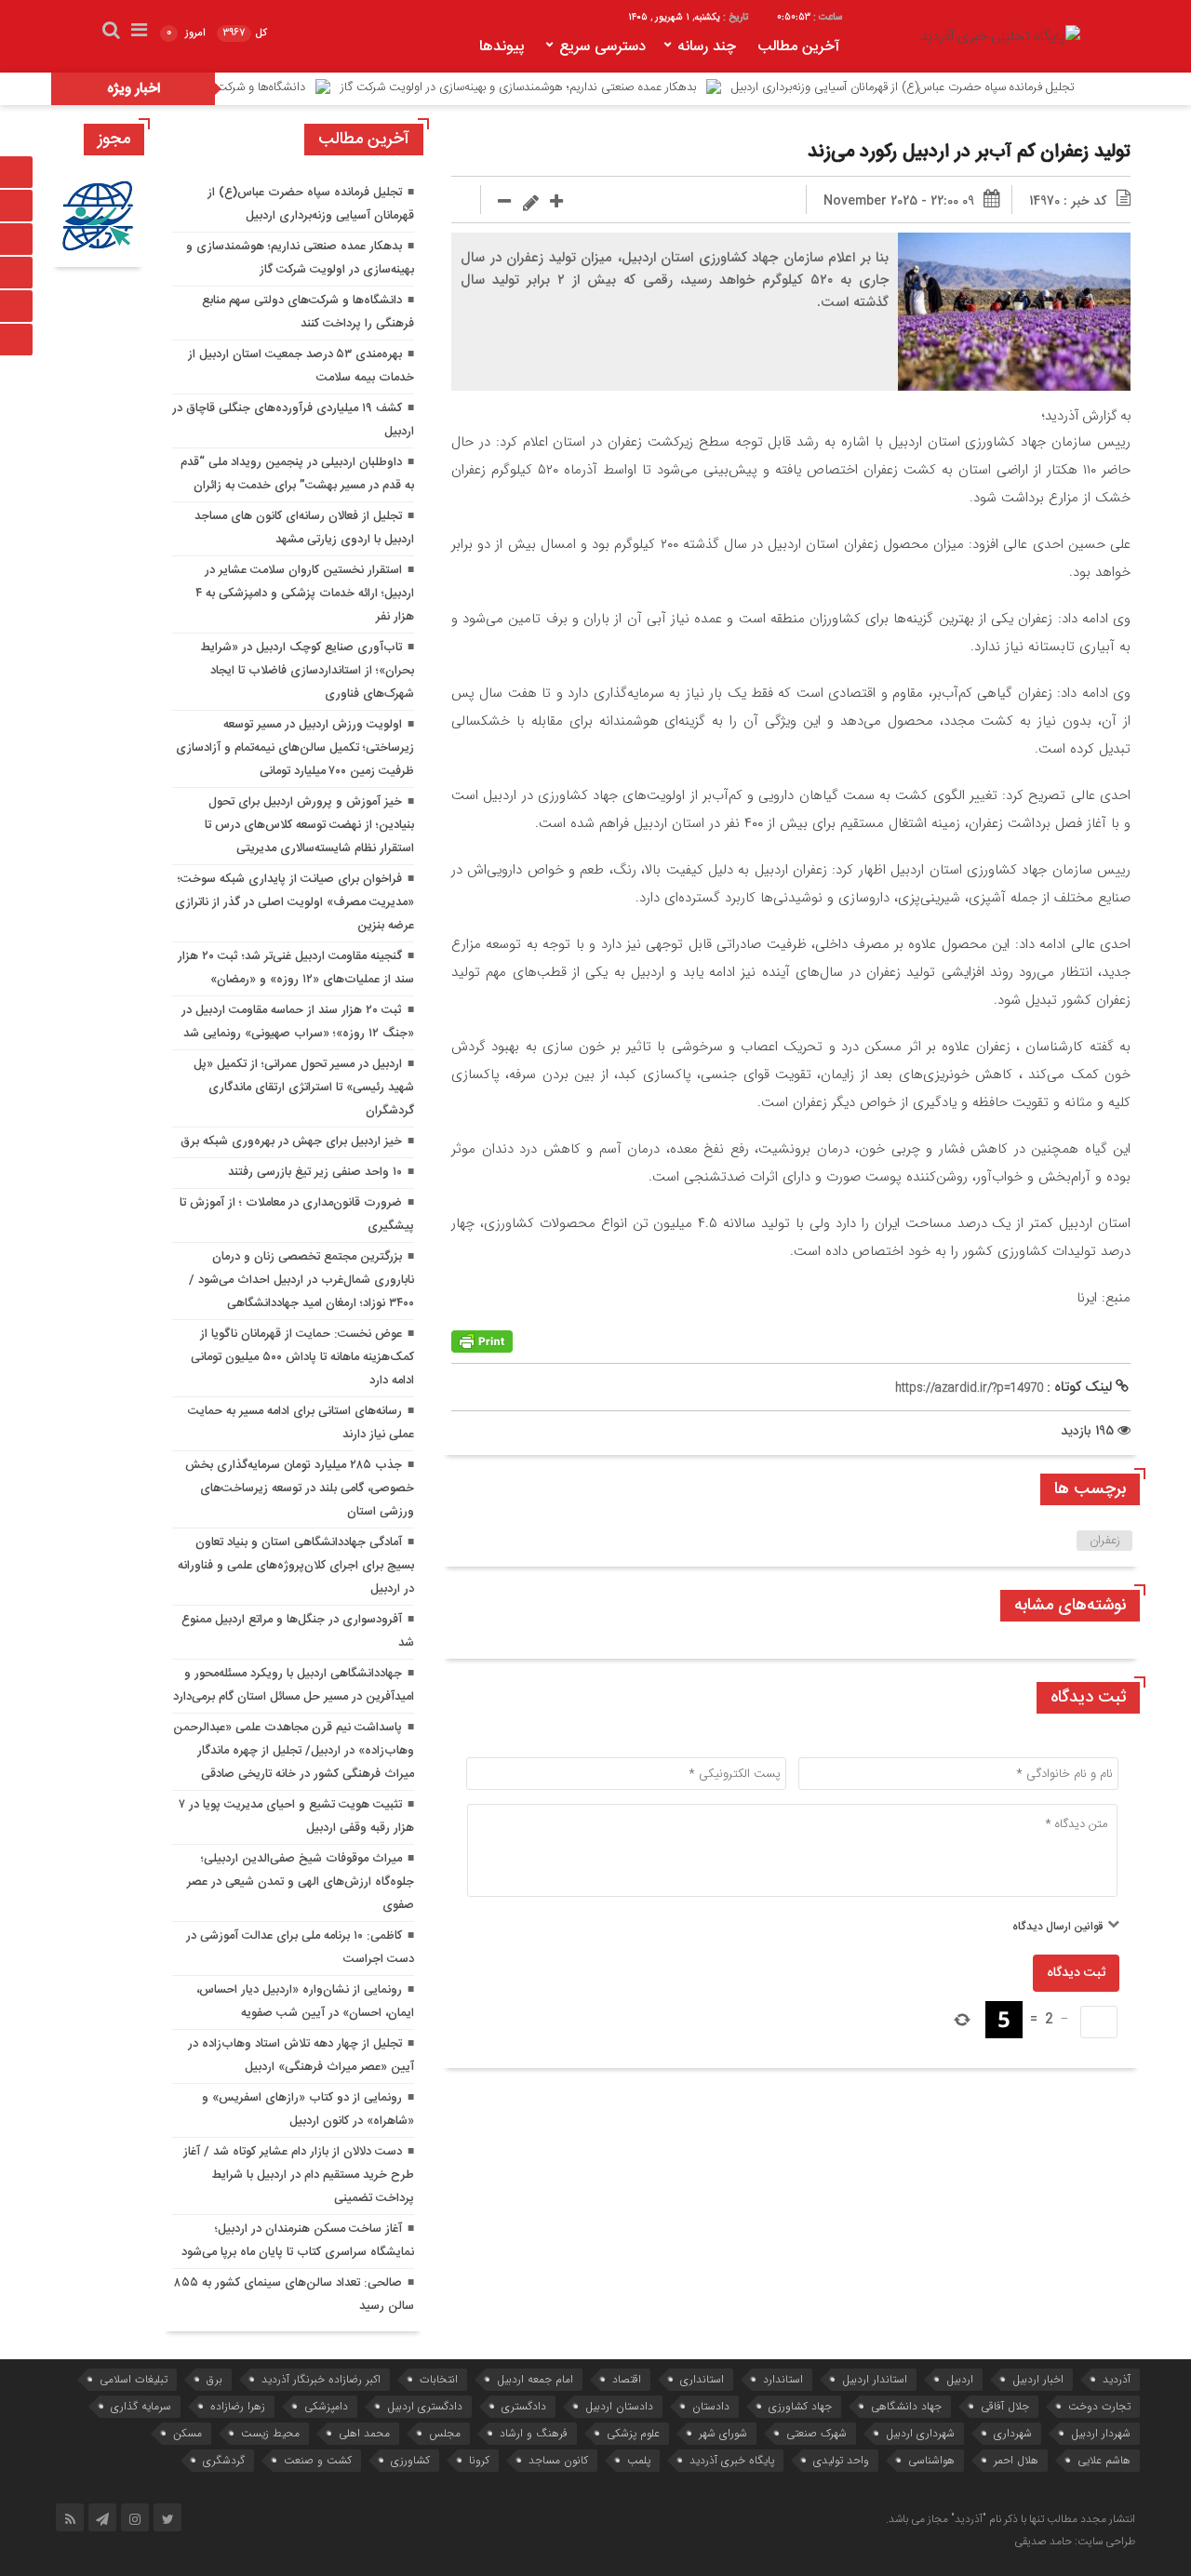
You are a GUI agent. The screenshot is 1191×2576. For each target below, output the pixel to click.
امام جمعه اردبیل (535, 2379)
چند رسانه (707, 47)
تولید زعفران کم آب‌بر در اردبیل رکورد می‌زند (969, 152)
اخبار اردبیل (1038, 2379)
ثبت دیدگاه (1076, 1973)
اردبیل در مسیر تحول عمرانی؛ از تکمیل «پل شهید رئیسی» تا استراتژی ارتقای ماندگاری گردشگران (304, 1088)
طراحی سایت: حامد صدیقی (1075, 2542)
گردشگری (224, 2460)
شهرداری (1013, 2433)
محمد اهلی (364, 2433)
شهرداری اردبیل (920, 2433)
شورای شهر (723, 2433)
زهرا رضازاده (238, 2406)
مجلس (445, 2433)
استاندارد (783, 2379)
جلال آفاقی (1005, 2406)
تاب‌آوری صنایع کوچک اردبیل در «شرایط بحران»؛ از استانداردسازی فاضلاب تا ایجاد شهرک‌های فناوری (307, 671)
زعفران (1105, 1541)
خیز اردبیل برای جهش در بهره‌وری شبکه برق (291, 1141)
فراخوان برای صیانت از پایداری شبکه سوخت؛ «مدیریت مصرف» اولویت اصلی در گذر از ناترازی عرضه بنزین (294, 902)
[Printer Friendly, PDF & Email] (482, 1342)
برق (214, 2379)
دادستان (711, 2406)
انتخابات (439, 2379)
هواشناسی (931, 2460)
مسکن (187, 2433)
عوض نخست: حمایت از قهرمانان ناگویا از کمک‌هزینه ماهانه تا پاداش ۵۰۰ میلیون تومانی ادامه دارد (302, 1357)
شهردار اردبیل (1101, 2433)
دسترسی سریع (602, 47)
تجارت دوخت (1099, 2406)
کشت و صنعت (318, 2460)
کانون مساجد (558, 2460)
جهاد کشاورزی (800, 2406)
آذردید (1117, 2379)
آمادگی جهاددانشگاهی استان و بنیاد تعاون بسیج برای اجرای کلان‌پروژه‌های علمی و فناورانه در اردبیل (296, 1566)
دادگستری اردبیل (425, 2406)
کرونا (479, 2460)
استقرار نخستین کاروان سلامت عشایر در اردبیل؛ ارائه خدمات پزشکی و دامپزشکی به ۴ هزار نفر (305, 594)
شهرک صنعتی (816, 2433)
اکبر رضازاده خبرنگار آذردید (321, 2379)
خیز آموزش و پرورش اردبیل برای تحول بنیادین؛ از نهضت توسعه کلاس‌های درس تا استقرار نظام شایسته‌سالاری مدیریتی (309, 825)
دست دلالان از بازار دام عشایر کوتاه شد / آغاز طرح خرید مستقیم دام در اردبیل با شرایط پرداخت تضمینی (299, 2175)
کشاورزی (410, 2460)
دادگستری (524, 2406)
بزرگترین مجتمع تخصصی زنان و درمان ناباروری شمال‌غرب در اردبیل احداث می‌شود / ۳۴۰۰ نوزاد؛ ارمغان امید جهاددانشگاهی (301, 1280)
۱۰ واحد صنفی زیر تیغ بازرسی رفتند (315, 1172)
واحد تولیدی (841, 2460)
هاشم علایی (1104, 2460)
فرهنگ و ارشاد (534, 2433)
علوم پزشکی (633, 2433)
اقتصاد (627, 2379)
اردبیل (960, 2379)
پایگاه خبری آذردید (732, 2460)
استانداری (702, 2379)
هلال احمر (1016, 2460)
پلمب (639, 2460)
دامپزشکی (326, 2406)
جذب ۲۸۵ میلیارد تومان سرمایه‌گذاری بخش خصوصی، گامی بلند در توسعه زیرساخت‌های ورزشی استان (300, 1488)
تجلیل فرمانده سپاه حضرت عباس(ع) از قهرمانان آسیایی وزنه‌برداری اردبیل (973, 87)
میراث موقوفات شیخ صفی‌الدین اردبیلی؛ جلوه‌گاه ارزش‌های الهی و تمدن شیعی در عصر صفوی (301, 1882)
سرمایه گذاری (141, 2406)
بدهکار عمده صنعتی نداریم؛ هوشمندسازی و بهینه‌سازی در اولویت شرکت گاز (588, 87)
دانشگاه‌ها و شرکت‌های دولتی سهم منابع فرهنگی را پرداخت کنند (222, 87)
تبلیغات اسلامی (134, 2379)
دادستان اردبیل (619, 2406)
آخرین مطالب (798, 47)
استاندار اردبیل (875, 2379)
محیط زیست (270, 2433)
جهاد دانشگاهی (906, 2406)
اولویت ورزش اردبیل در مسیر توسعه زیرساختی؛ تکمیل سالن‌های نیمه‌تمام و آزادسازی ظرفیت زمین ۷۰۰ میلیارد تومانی (295, 748)
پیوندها (502, 47)
